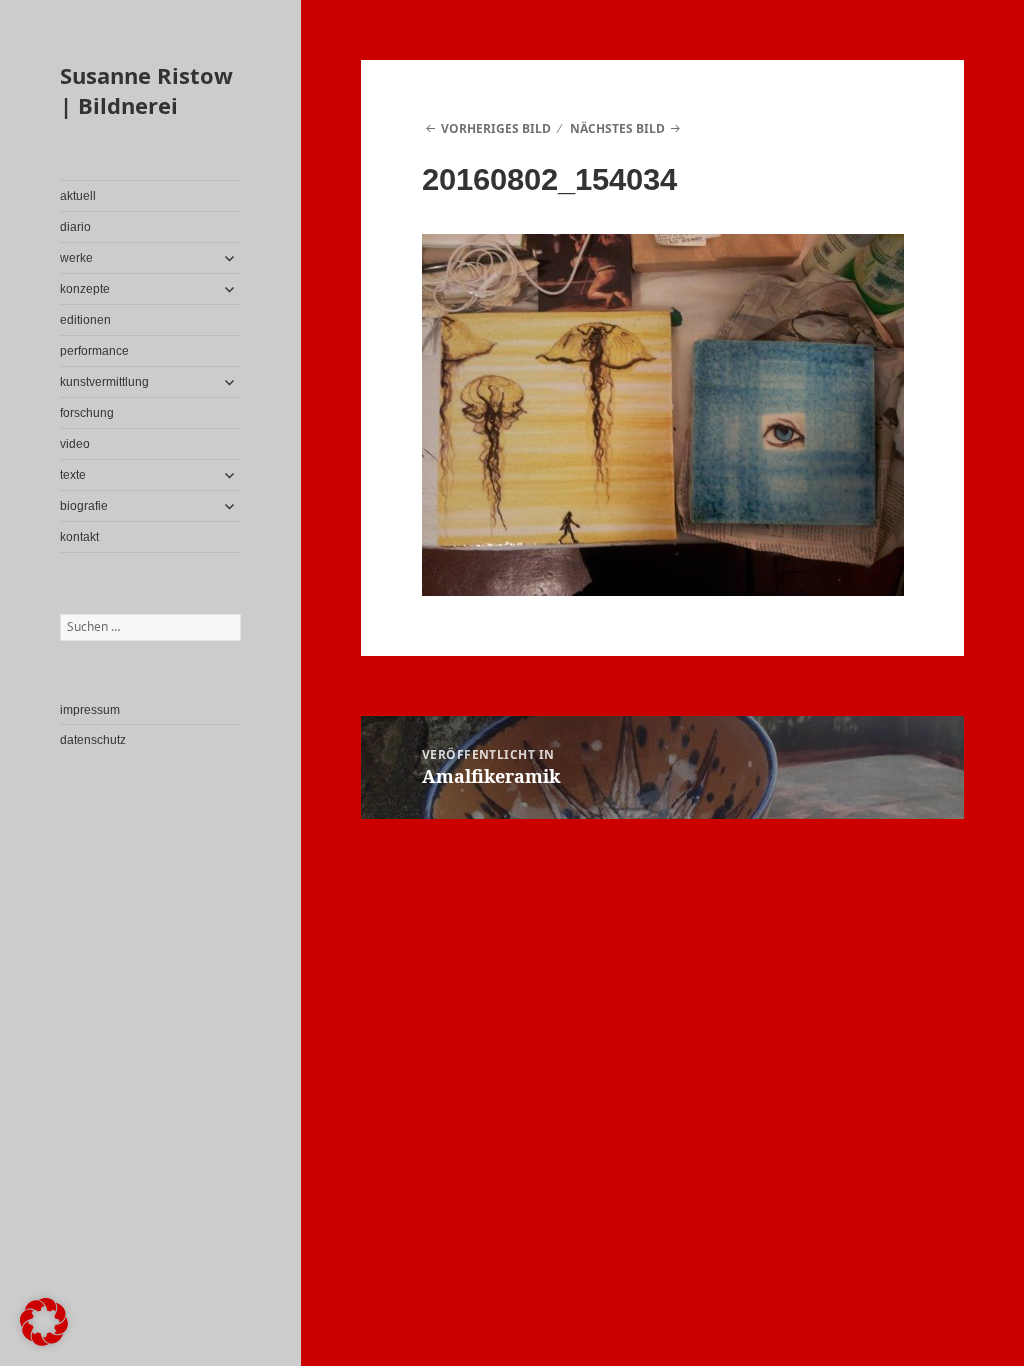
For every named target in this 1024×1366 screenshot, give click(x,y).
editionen (85, 320)
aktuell (78, 196)
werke (76, 258)
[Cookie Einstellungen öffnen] (44, 1340)
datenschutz (93, 740)
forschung (87, 413)
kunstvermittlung (104, 382)
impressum (90, 710)
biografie (84, 506)
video (75, 444)
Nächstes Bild (617, 128)
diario (75, 227)
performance (94, 351)
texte (73, 475)
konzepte (85, 289)
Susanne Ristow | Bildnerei (146, 90)
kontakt (79, 537)
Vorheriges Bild (496, 128)
